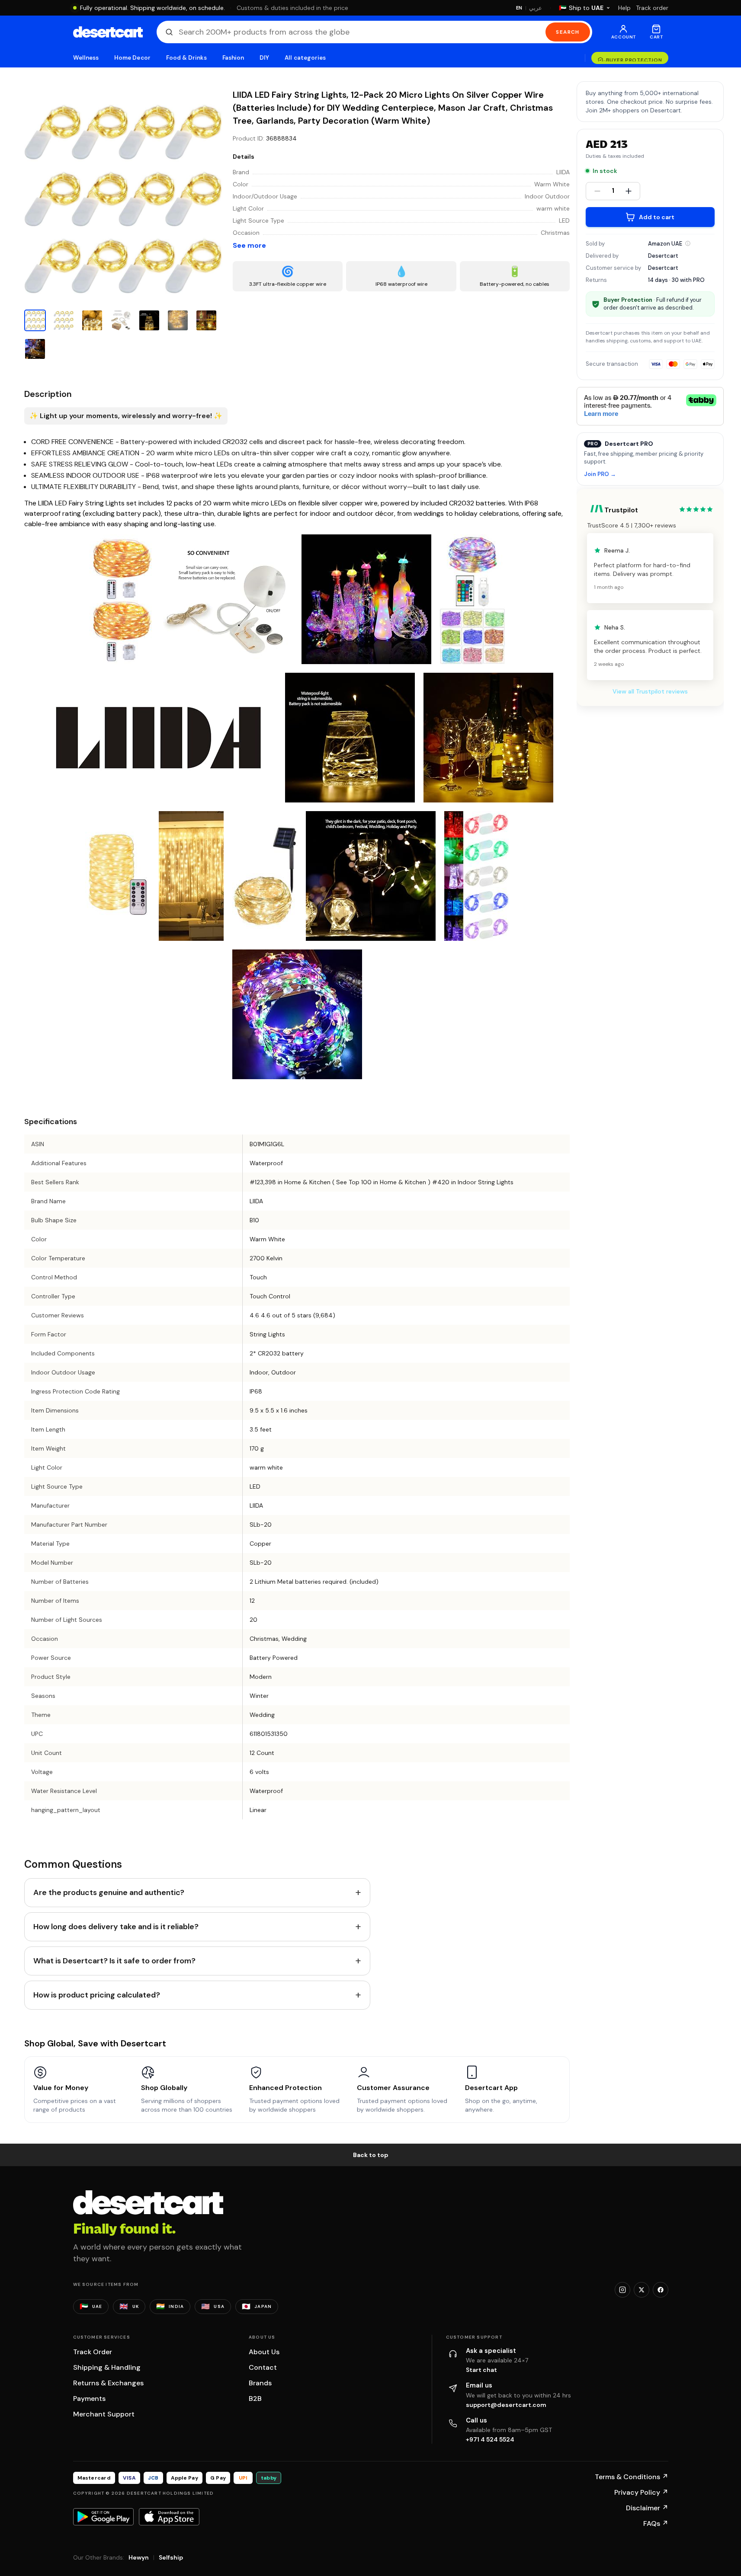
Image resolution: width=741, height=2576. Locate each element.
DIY (264, 58)
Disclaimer (647, 2508)
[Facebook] (661, 2290)
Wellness (86, 58)
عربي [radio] (536, 8)
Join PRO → (600, 475)
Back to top (371, 2155)
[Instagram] (622, 2290)
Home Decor (132, 58)
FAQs (656, 2523)
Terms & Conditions (632, 2477)
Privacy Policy (641, 2492)
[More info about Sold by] (688, 243)
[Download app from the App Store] (169, 2517)
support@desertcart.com (506, 2405)
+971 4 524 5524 (490, 2439)
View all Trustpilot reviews (650, 691)
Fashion (233, 58)
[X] (642, 2290)
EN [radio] (519, 8)
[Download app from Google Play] (103, 2517)
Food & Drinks (186, 58)
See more (249, 245)
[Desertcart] (108, 32)
